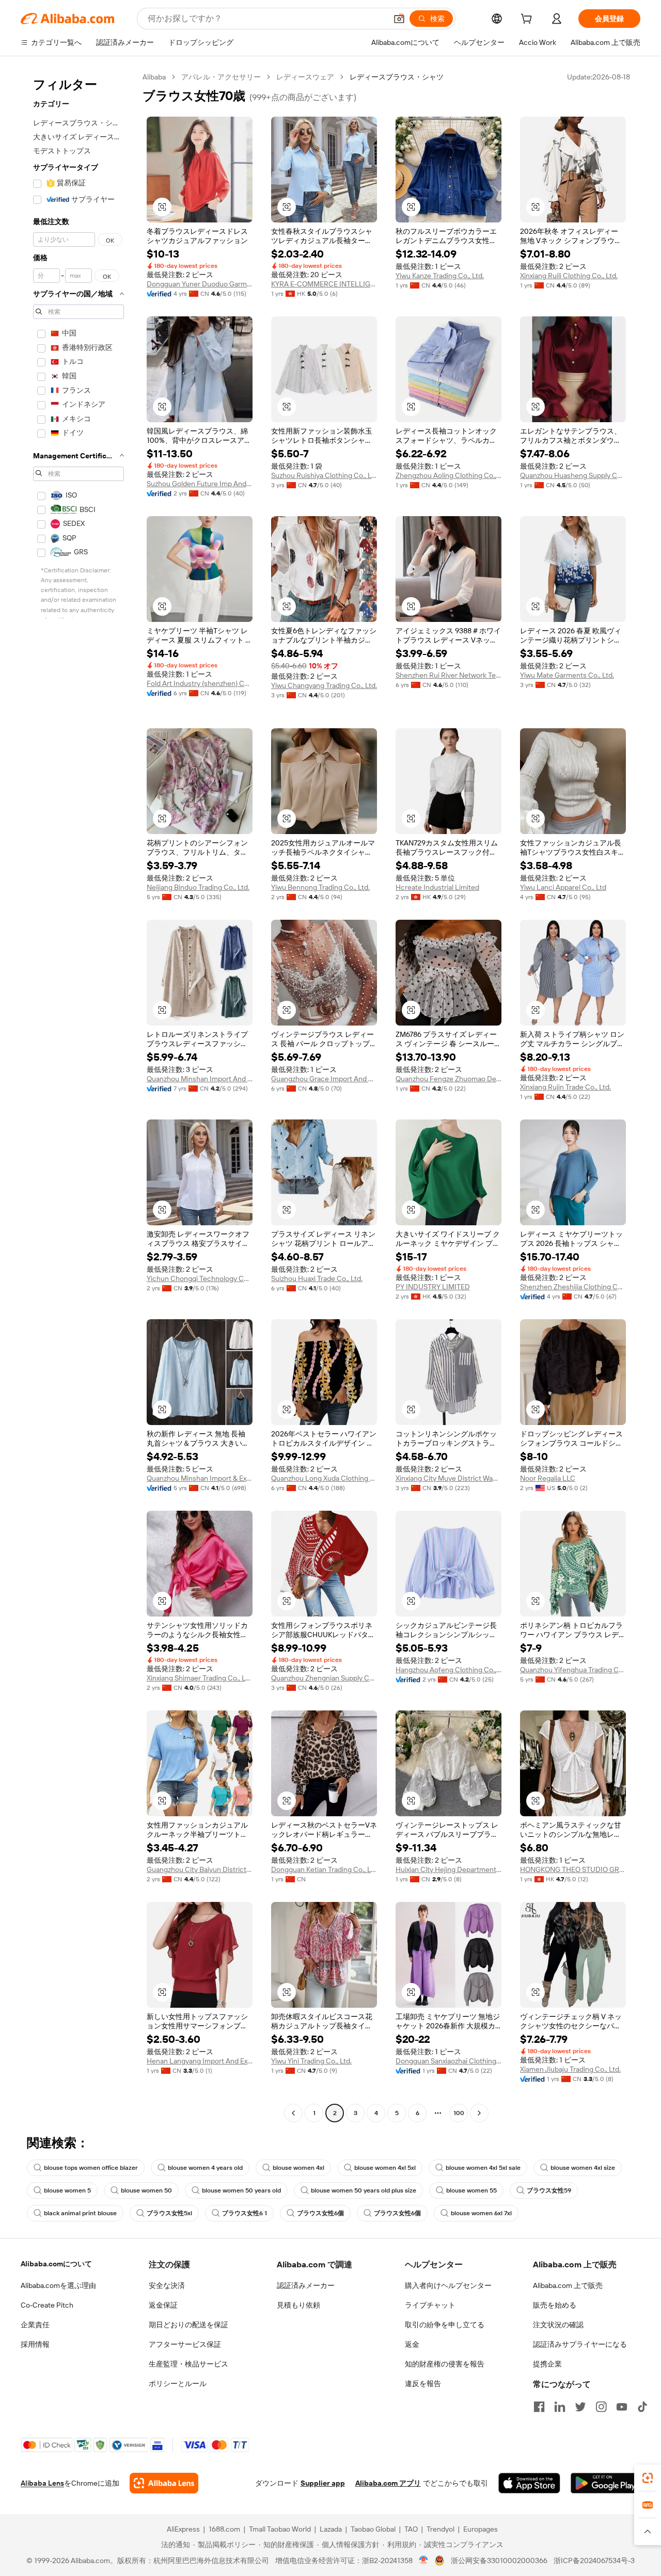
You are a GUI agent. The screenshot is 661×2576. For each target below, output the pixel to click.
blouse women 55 (471, 2190)
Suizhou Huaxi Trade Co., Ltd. (317, 1278)
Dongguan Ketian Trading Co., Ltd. (324, 1869)
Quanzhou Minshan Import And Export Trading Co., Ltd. (200, 1079)
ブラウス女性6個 (320, 2213)
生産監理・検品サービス (188, 2364)
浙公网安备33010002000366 (499, 2561)
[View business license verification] (424, 2561)
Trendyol (440, 2529)
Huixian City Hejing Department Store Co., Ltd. (448, 1869)
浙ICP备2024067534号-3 (594, 2561)
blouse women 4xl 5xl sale (483, 2168)
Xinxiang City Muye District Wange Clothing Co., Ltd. (448, 1478)
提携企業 (547, 2364)
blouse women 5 (67, 2190)
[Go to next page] (479, 2113)
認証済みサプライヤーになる (580, 2344)
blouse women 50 (146, 2190)
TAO (411, 2529)
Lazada (331, 2529)
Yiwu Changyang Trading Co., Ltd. (324, 685)
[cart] (528, 20)
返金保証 (163, 2305)
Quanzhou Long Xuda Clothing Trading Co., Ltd (324, 1478)
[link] (648, 2478)
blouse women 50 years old (241, 2190)
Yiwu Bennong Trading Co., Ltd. (320, 887)
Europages (481, 2529)
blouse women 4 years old (205, 2168)
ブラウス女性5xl (169, 2213)
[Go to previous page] (293, 2113)
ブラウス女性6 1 (245, 2213)
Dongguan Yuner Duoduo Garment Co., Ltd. (200, 284)
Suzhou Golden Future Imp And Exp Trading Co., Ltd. (200, 484)
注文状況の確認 (558, 2325)
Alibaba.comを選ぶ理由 (58, 2285)
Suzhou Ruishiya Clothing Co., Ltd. (324, 475)
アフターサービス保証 (185, 2344)
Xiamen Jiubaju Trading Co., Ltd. (570, 2069)
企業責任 (35, 2325)
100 (459, 2113)
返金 (412, 2344)
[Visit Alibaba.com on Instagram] (601, 2407)
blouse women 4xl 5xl (385, 2168)
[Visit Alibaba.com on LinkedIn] (560, 2407)
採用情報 (35, 2344)
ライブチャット (430, 2305)
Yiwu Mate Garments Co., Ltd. (567, 675)
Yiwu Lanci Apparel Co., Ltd (563, 887)
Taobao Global (373, 2529)
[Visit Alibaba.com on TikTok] (642, 2407)
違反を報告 (423, 2383)
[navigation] (78, 1096)
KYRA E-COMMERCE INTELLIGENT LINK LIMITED (324, 284)
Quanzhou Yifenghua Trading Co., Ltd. (573, 1670)
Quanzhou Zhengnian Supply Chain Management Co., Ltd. (324, 1678)
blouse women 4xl (298, 2168)
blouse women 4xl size (583, 2168)
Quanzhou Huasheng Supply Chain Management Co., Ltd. (573, 475)
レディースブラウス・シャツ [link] (397, 77)
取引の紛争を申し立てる (445, 2325)
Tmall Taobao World (280, 2529)
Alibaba (154, 77)
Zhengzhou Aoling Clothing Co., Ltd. (448, 475)
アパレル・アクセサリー (221, 77)
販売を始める (555, 2305)
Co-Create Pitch (47, 2305)
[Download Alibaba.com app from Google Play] (605, 2483)
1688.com (224, 2529)
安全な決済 (167, 2285)
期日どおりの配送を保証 (188, 2325)
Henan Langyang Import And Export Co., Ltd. (200, 2061)
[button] (399, 19)
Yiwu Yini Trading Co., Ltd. (311, 2061)
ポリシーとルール (178, 2383)
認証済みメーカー (306, 2285)
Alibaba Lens (42, 2483)
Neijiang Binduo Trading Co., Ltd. (198, 887)
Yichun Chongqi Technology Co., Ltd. (200, 1278)
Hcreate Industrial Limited (437, 887)
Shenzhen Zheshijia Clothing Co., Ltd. (573, 1287)
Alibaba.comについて (56, 2264)
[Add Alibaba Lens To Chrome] (164, 2483)
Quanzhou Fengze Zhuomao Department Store (448, 1079)
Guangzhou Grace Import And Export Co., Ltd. (324, 1079)
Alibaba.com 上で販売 (568, 2285)
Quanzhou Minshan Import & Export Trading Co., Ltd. (200, 1478)
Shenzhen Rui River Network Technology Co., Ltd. (448, 675)
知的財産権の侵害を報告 (445, 2364)
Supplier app (323, 2483)
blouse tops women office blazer (91, 2168)
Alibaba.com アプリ (388, 2483)
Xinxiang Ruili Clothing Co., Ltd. (569, 276)
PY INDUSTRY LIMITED (433, 1287)
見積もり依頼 (298, 2305)
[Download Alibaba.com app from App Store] (529, 2483)
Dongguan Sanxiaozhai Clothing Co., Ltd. (448, 2061)
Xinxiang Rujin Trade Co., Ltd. (565, 1087)
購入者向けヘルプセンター (448, 2285)
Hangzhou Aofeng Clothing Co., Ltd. (448, 1670)
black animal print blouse (80, 2213)
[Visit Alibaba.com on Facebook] (539, 2407)
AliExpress (183, 2529)
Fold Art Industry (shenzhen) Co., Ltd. (200, 683)
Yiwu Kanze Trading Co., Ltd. (440, 276)
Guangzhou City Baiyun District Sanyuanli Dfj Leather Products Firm (200, 1869)
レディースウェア (305, 77)
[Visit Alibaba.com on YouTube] (622, 2407)
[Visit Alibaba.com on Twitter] (580, 2407)
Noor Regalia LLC (548, 1478)
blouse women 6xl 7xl (481, 2213)
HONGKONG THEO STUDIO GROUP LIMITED (573, 1869)
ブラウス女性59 (549, 2190)
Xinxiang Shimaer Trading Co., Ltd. (200, 1678)
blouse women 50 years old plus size (364, 2190)
